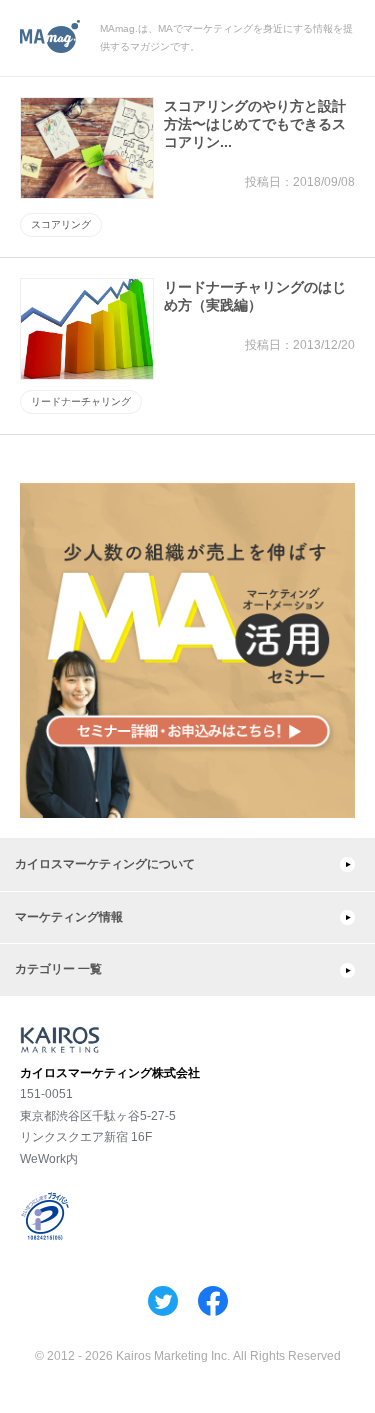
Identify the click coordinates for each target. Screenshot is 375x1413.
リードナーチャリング (81, 401)
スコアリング (61, 224)
